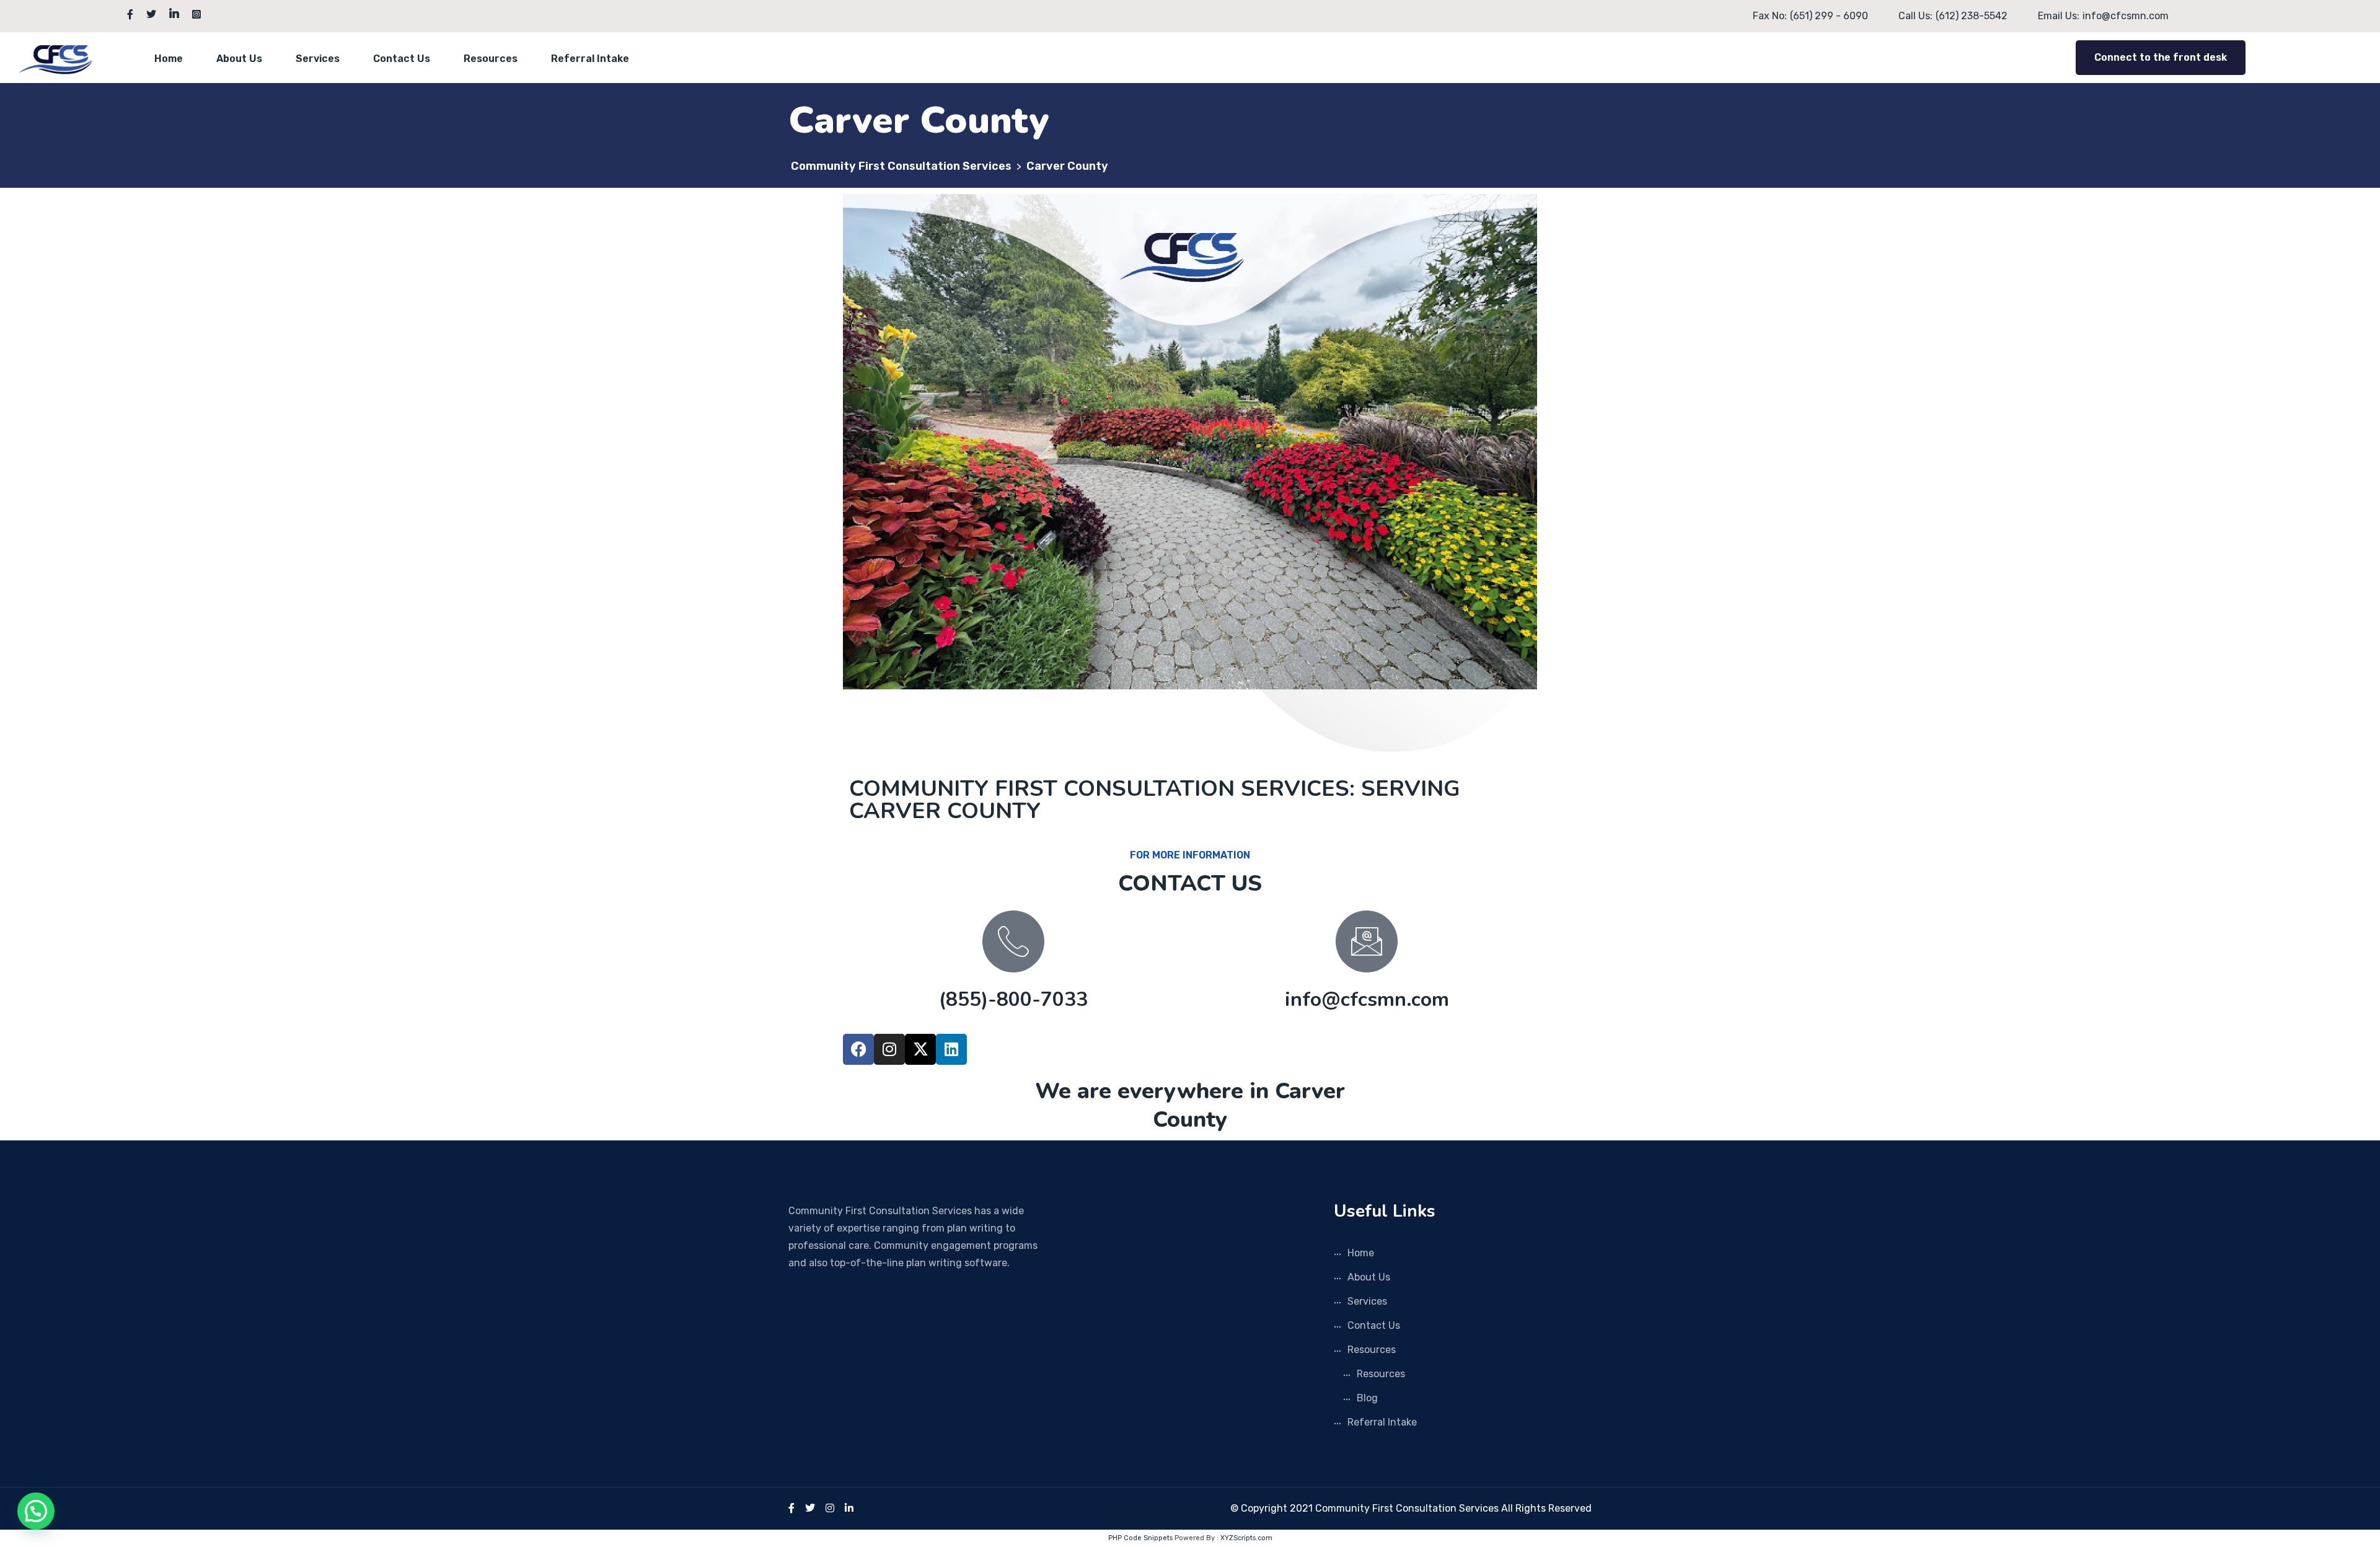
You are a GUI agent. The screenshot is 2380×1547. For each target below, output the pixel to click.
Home (169, 59)
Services (318, 59)
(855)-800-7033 (1013, 999)
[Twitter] (810, 1508)
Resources (491, 59)
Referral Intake (590, 59)
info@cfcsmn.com (1367, 999)
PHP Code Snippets (1140, 1538)
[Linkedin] (951, 1049)
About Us (239, 59)
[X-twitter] (920, 1049)
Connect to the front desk (2161, 57)
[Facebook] (858, 1049)
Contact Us (402, 59)
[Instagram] (889, 1049)
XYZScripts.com (1246, 1538)
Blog (1367, 1398)
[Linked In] (849, 1508)
